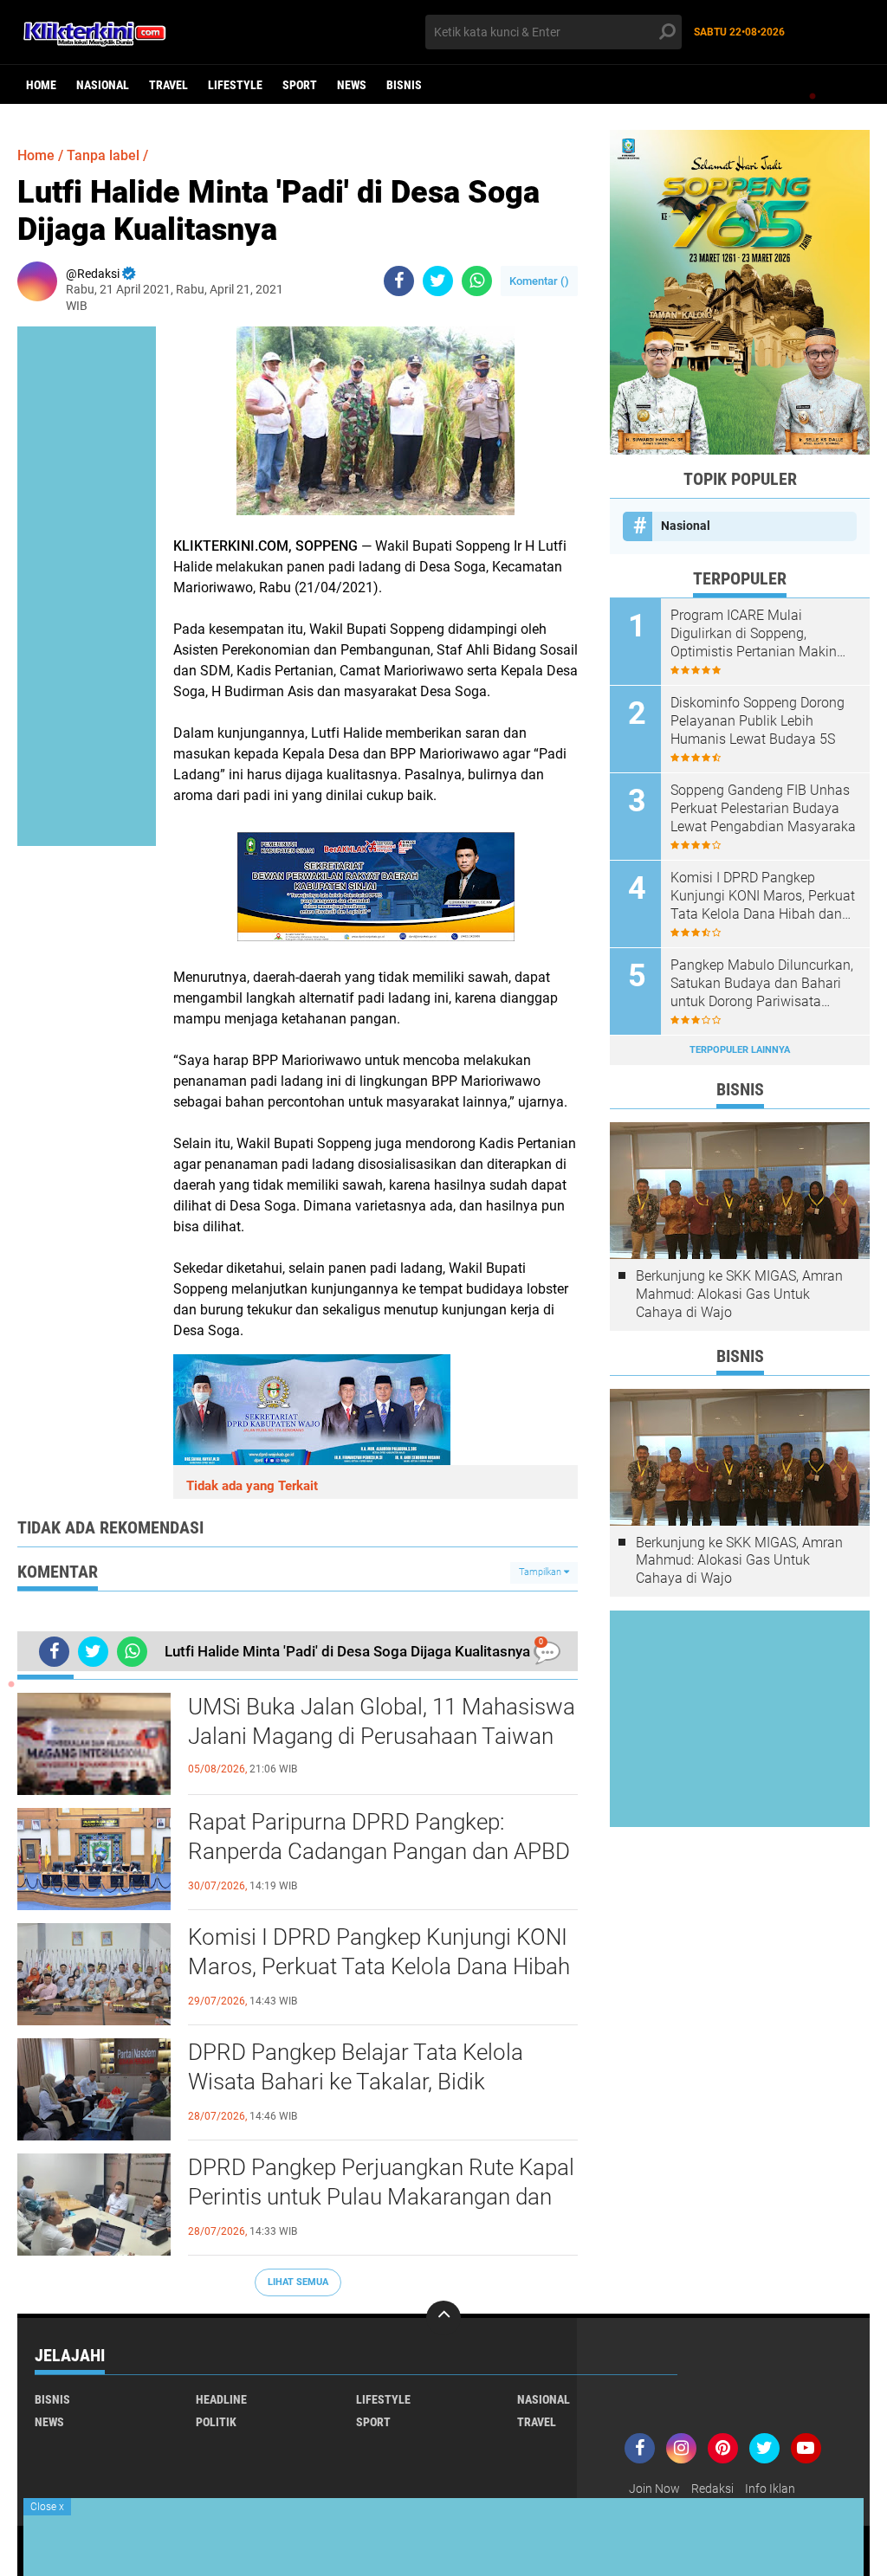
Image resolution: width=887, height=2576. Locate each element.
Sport (300, 85)
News (352, 85)
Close (47, 2507)
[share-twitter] (438, 281)
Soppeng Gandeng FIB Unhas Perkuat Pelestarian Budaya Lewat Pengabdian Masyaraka (763, 808)
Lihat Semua (298, 2282)
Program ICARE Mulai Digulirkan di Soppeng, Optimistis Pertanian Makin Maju (754, 634)
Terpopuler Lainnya (740, 1050)
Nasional (103, 85)
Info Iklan (770, 2489)
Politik (216, 2422)
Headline (221, 2399)
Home (41, 85)
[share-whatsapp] (477, 281)
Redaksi (712, 2489)
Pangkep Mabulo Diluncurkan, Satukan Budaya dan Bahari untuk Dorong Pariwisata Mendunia (762, 984)
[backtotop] (443, 2318)
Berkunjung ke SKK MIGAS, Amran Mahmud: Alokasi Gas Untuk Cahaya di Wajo (739, 1294)
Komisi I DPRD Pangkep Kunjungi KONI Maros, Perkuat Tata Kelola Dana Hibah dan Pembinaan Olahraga (379, 1966)
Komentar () (539, 281)
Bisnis (404, 85)
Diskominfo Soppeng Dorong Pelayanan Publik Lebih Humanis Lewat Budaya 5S (758, 721)
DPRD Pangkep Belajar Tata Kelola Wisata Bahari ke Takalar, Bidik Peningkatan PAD (356, 2082)
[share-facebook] (399, 281)
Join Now (654, 2489)
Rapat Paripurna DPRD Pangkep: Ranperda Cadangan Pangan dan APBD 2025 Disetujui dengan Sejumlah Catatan (379, 1852)
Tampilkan (541, 1572)
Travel (168, 85)
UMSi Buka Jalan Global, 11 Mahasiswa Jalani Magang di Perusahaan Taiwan (382, 1721)
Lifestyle (235, 85)
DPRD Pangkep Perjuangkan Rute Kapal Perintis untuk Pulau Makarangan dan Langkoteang (381, 2197)
